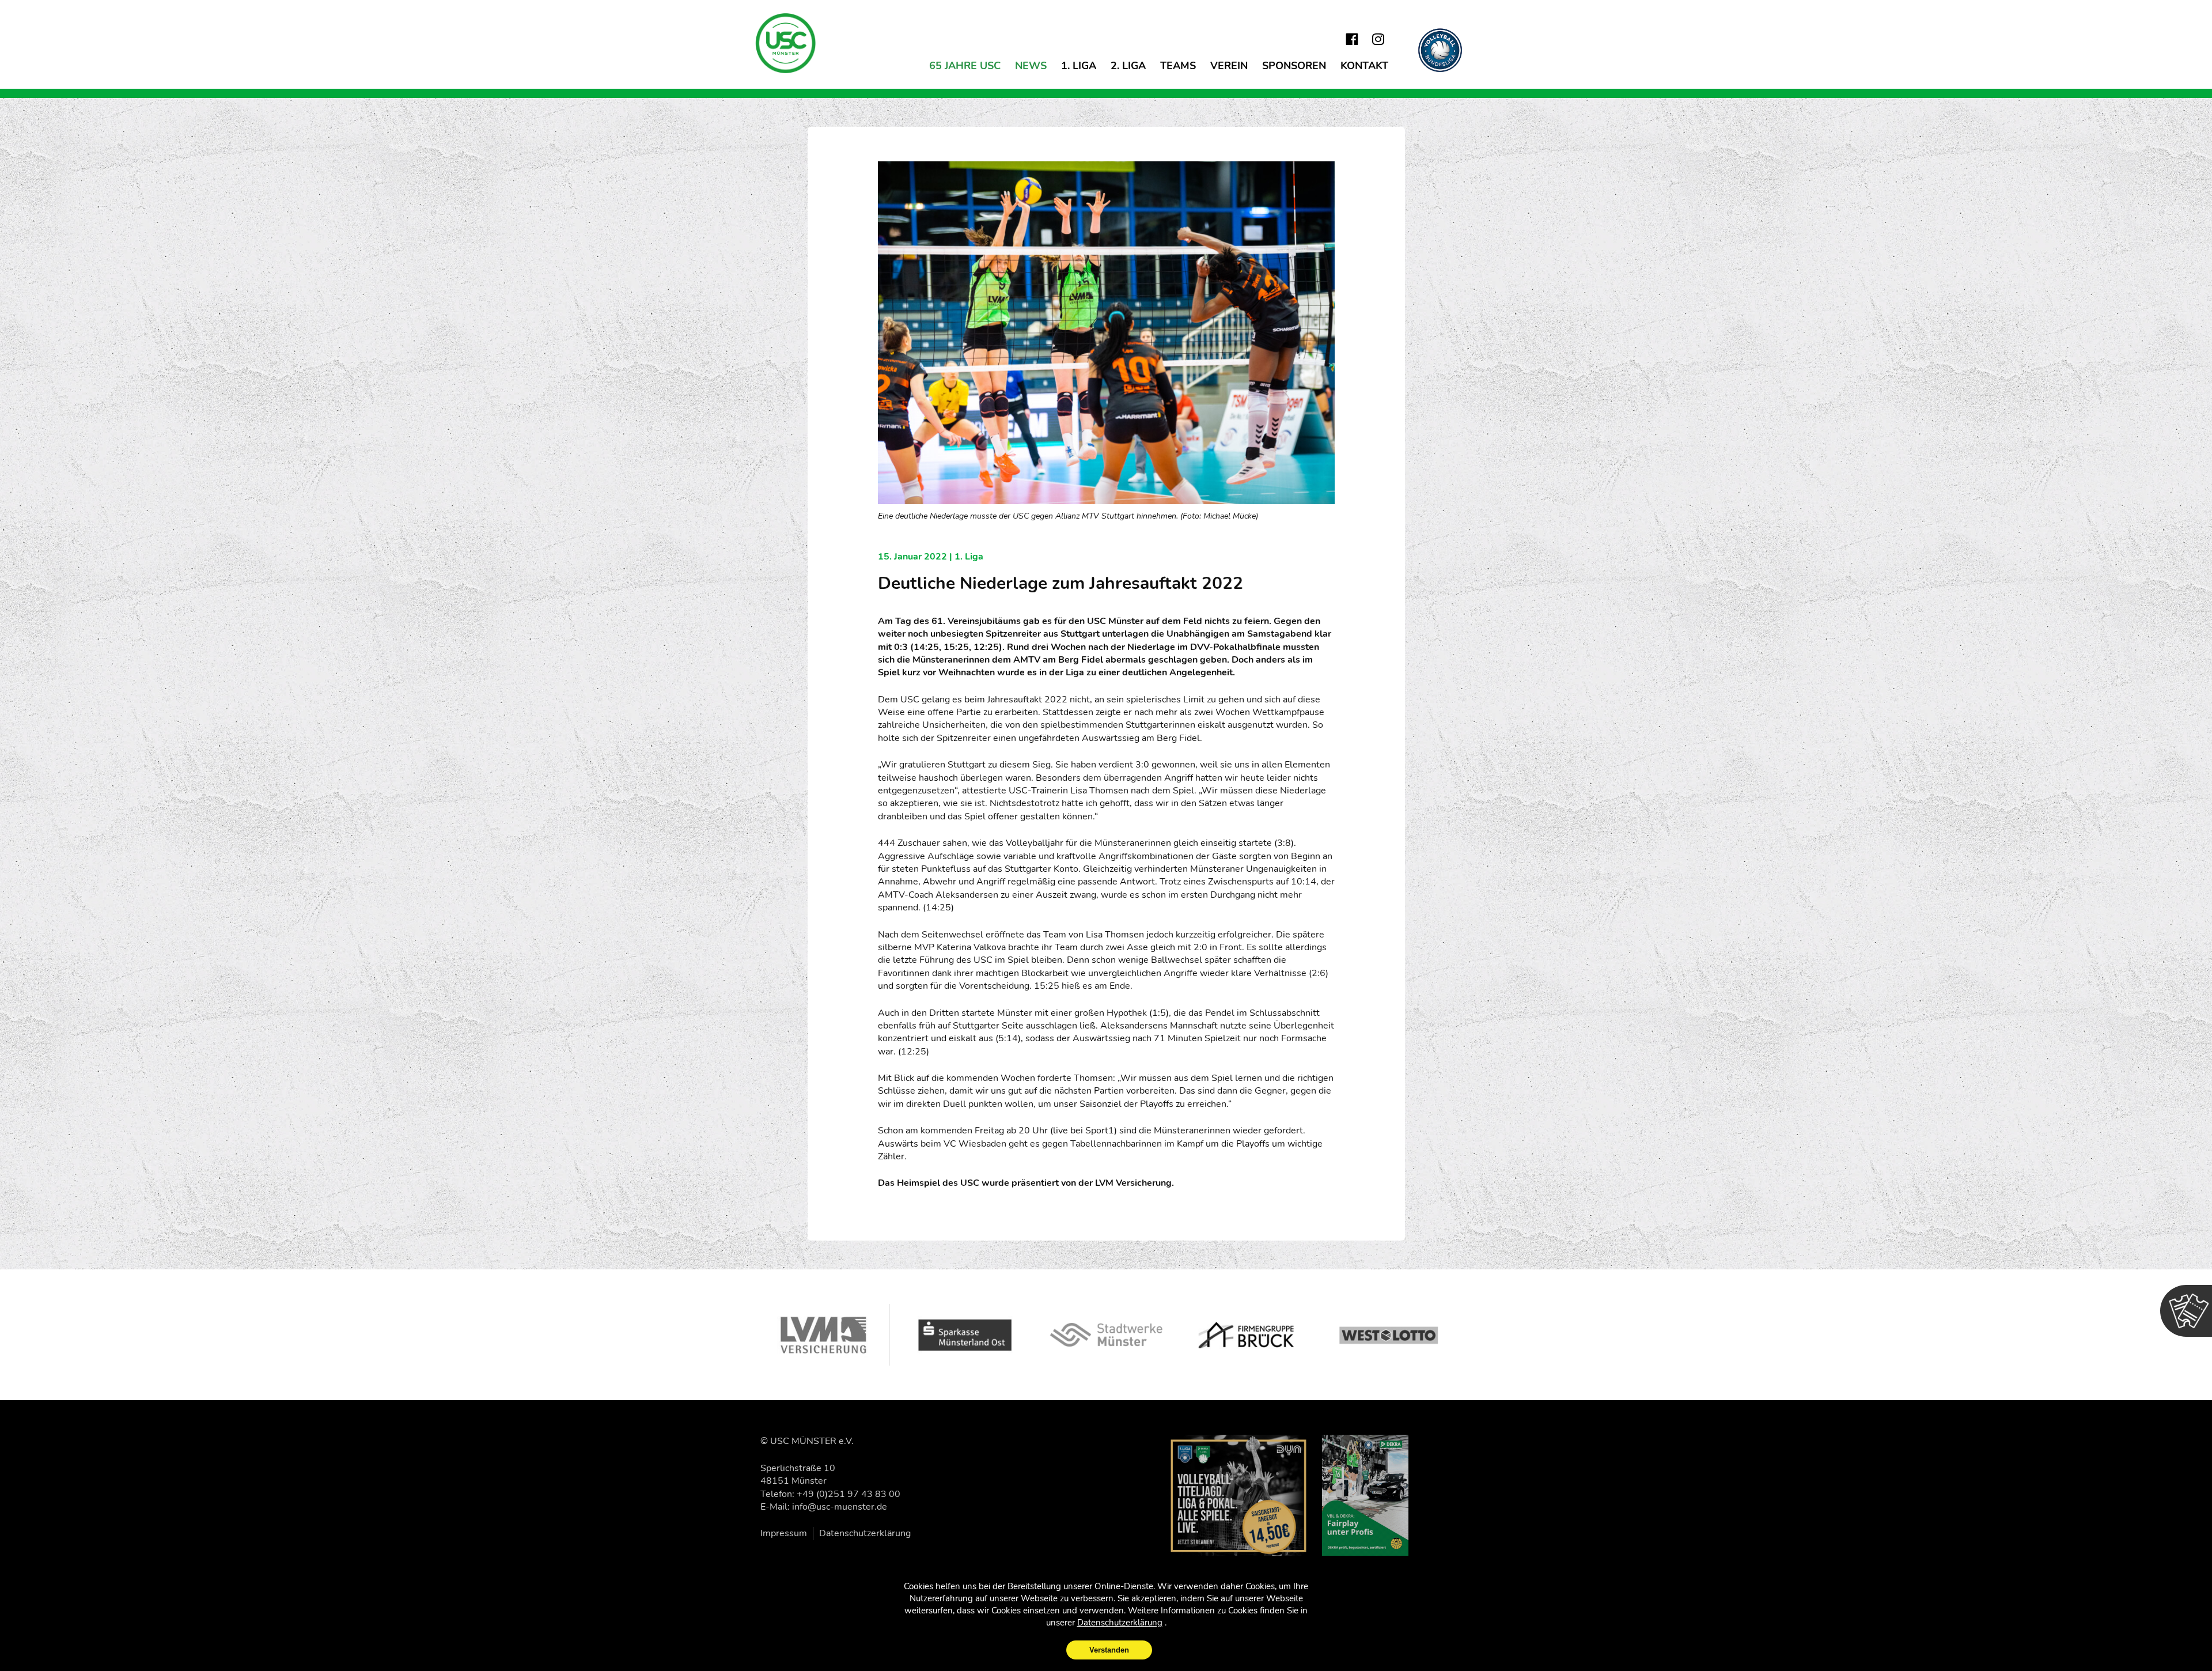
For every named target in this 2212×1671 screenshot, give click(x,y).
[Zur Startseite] (786, 43)
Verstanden (1109, 1650)
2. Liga (1128, 66)
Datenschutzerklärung (865, 1533)
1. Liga (1079, 66)
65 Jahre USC (965, 66)
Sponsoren (1294, 66)
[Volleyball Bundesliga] (1440, 50)
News (1031, 66)
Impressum (784, 1533)
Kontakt (1364, 66)
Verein (1229, 66)
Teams (1178, 66)
